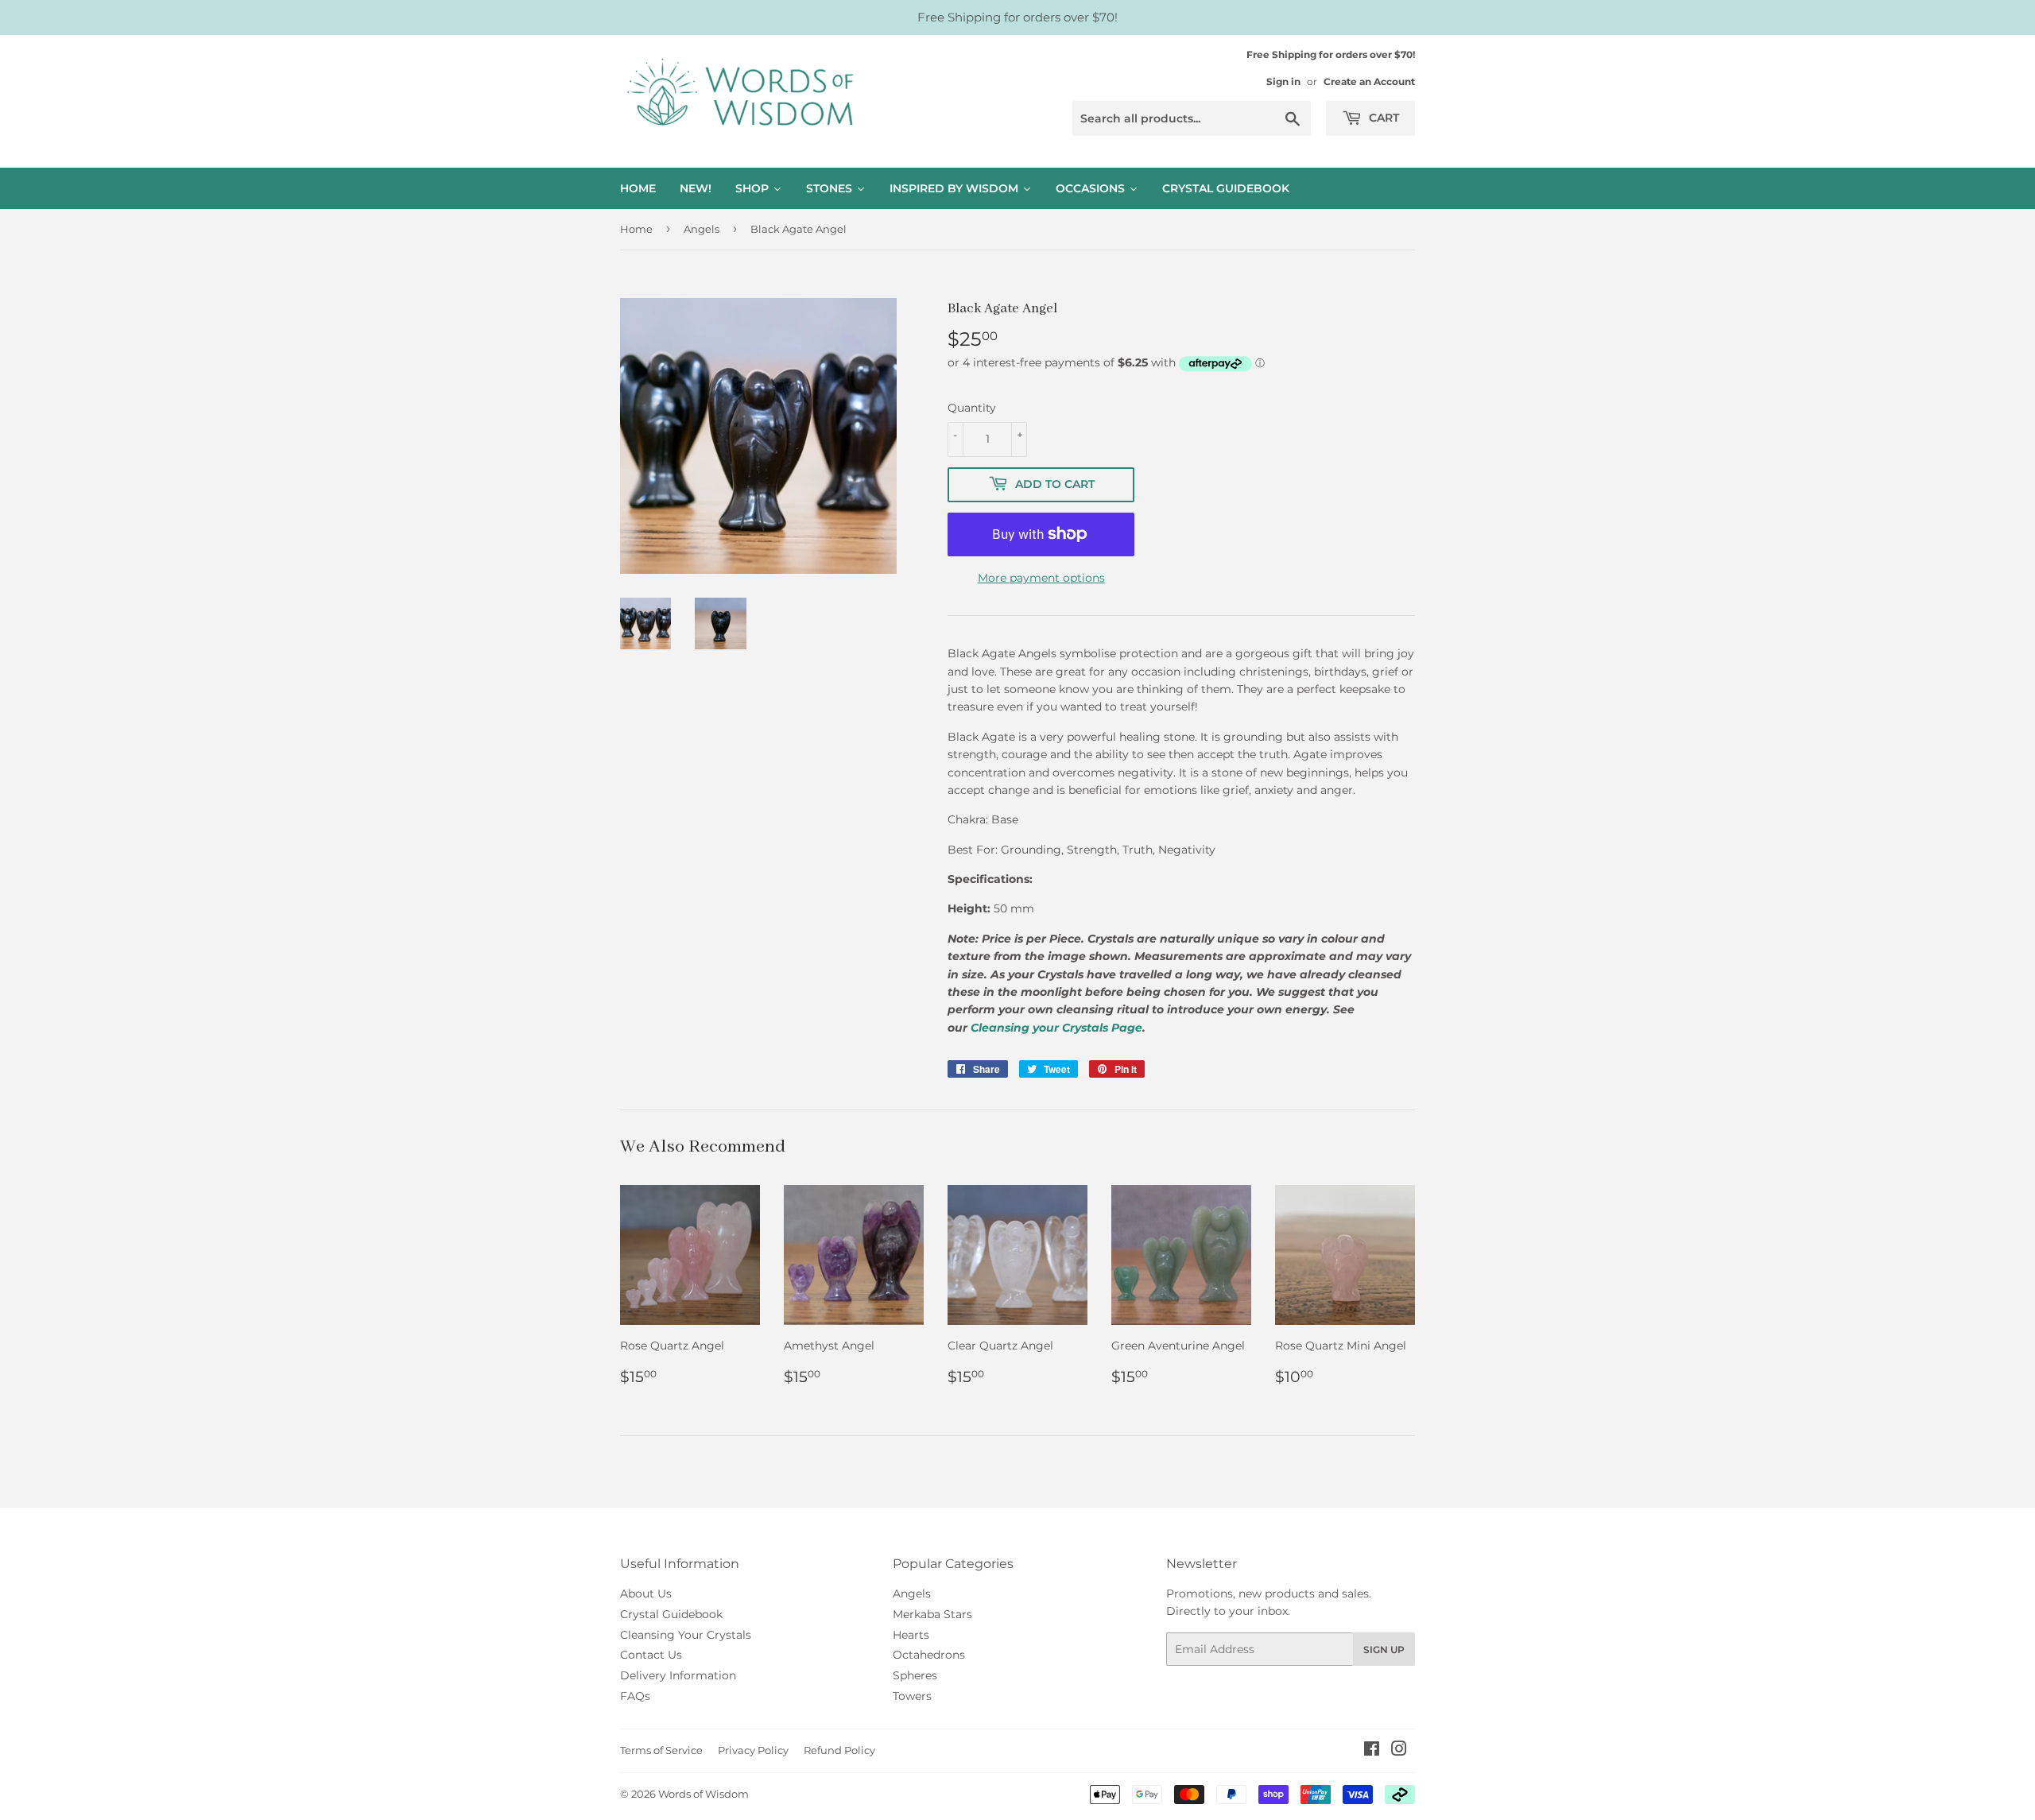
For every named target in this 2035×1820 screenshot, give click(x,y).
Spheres (915, 1675)
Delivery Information (678, 1675)
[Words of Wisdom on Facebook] (1372, 1751)
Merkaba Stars (932, 1614)
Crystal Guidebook (671, 1614)
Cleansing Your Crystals (686, 1635)
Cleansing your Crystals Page (1056, 1028)
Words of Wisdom (704, 1794)
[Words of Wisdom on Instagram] (1399, 1751)
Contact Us (651, 1655)
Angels (702, 229)
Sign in (1283, 81)
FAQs (635, 1696)
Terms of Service (661, 1750)
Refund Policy (839, 1750)
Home (636, 229)
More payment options (1041, 578)
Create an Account (1369, 81)
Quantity (972, 408)
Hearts (911, 1635)
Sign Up (1384, 1650)
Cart (1382, 118)
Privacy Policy (753, 1750)
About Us (646, 1593)
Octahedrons (929, 1655)
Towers (912, 1696)
